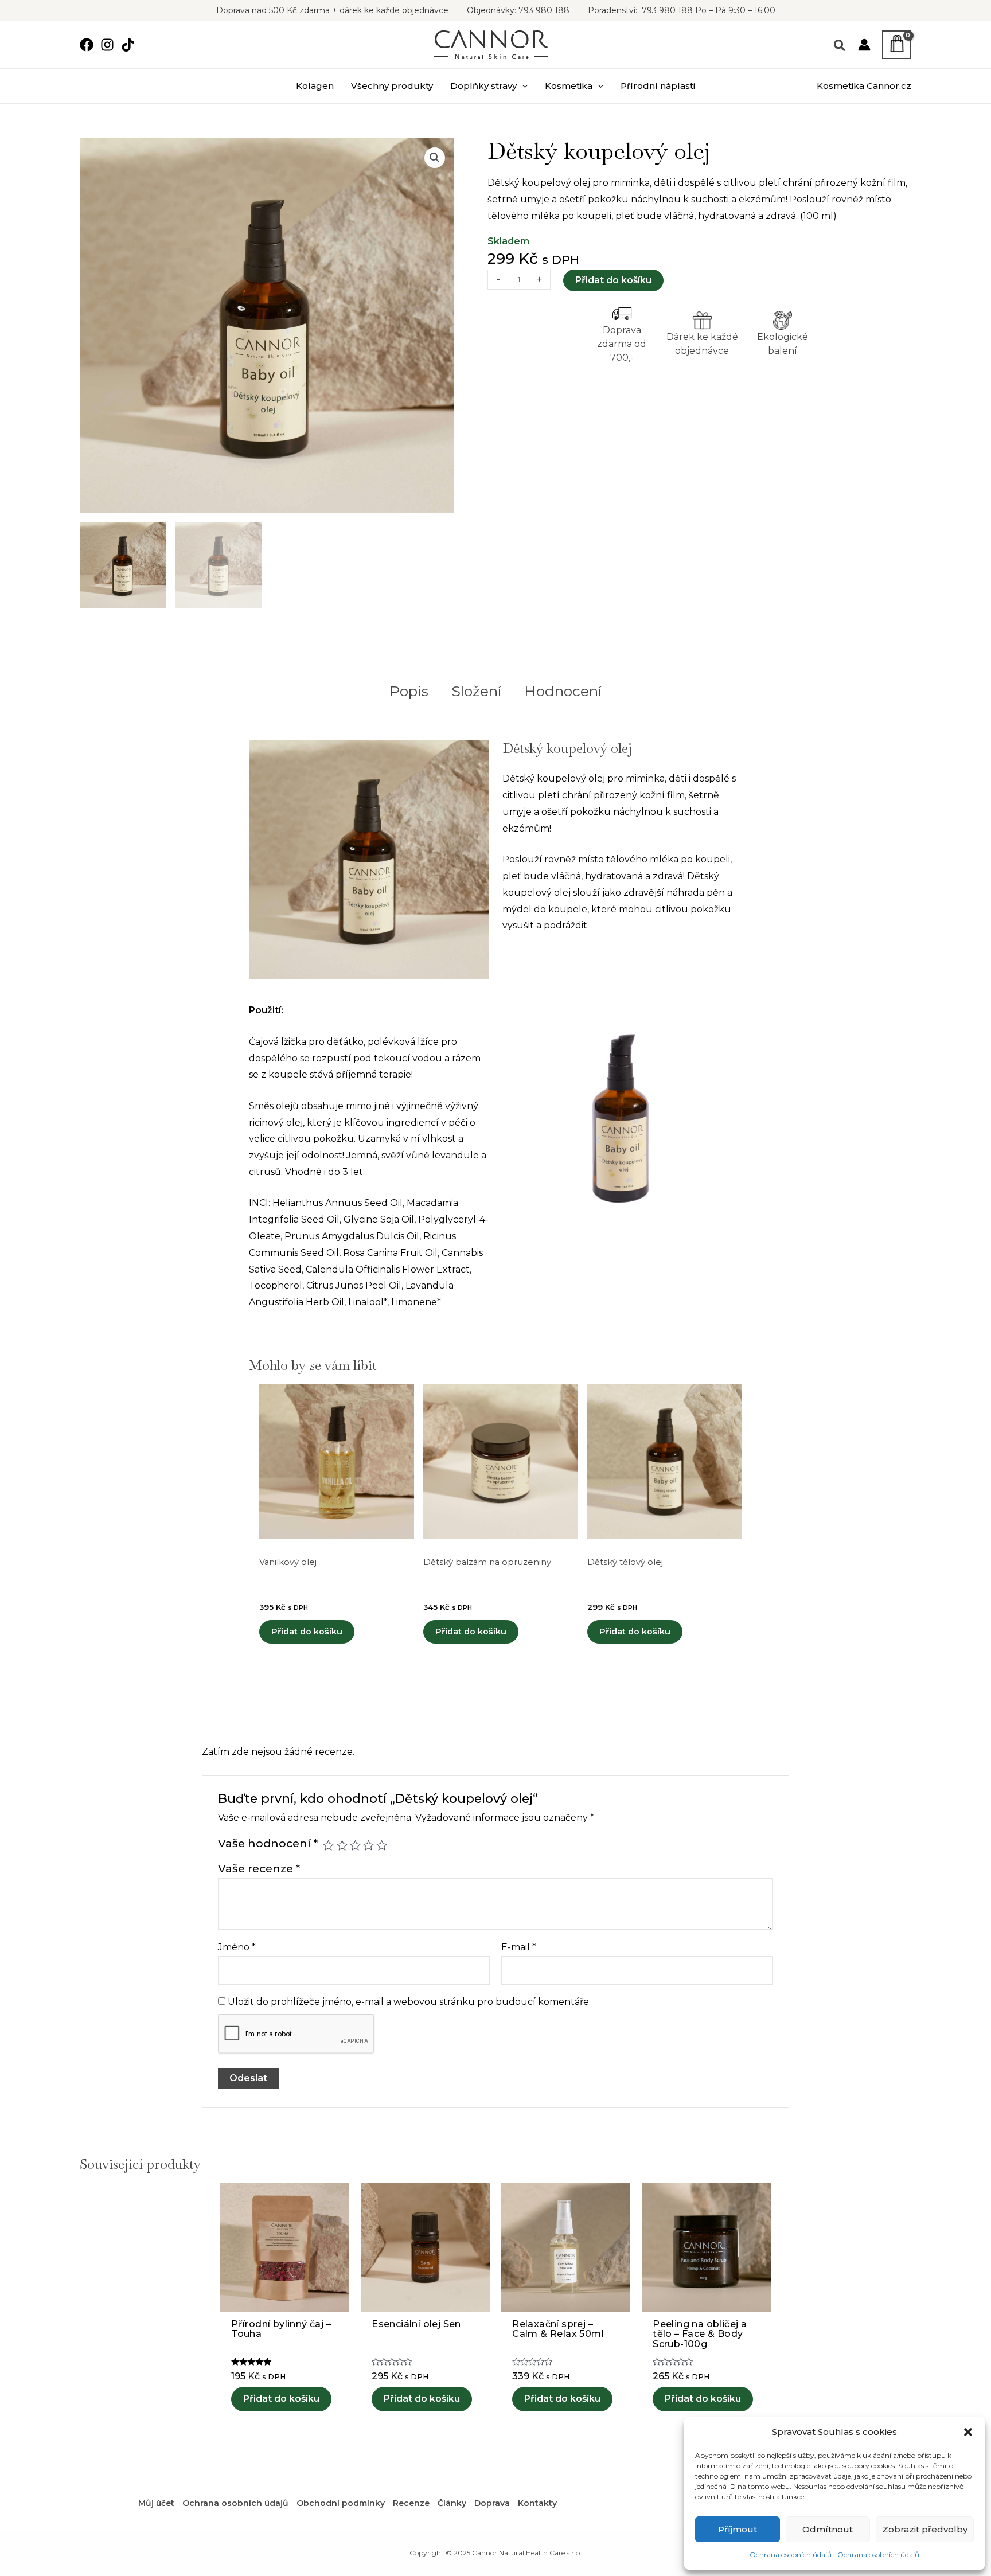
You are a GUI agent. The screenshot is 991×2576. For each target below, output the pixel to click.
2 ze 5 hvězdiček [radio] (342, 1845)
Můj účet (156, 2503)
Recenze (411, 2503)
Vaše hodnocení (268, 1843)
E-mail (519, 1947)
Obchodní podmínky (341, 2503)
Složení (476, 691)
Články (452, 2503)
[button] (968, 2432)
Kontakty (537, 2503)
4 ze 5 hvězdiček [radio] (368, 1845)
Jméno (237, 1947)
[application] (522, 86)
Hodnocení (563, 691)
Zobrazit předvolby (925, 2529)
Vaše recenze (259, 1868)
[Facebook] (87, 45)
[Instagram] (107, 45)
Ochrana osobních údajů (791, 2554)
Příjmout (738, 2529)
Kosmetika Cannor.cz (864, 86)
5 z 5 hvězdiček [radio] (382, 1845)
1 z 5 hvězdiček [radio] (328, 1845)
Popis (409, 691)
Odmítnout (828, 2529)
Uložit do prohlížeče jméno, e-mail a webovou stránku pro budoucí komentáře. (409, 2002)
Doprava (492, 2503)
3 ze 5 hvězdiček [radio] (355, 1845)
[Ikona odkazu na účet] (864, 45)
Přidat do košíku (613, 280)
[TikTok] (128, 45)
